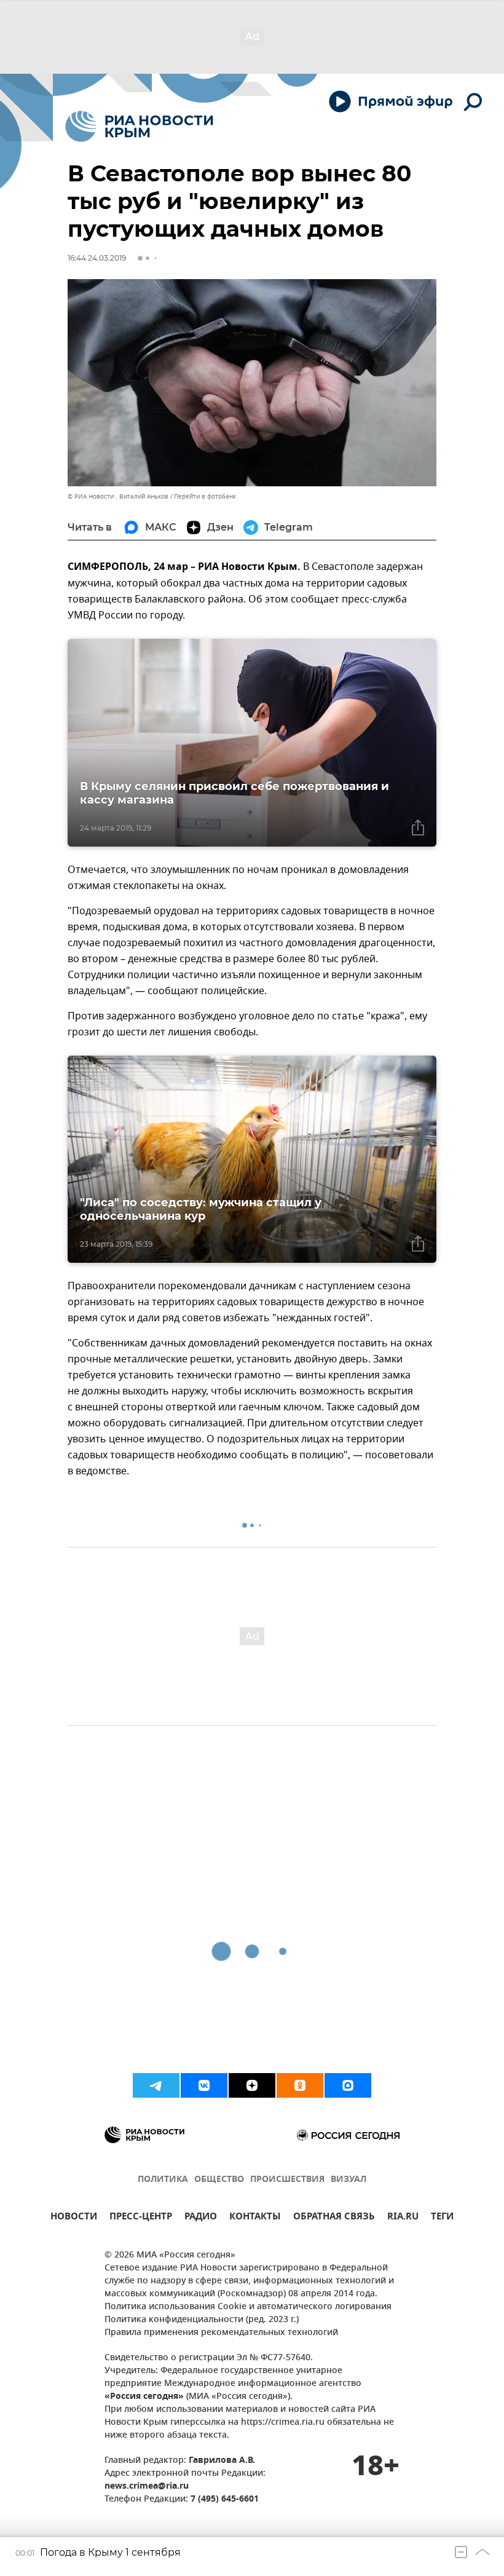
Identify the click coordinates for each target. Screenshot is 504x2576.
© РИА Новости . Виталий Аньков (118, 496)
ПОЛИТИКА (163, 2180)
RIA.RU (403, 2218)
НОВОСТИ (74, 2218)
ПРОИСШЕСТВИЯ (287, 2180)
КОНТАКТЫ (255, 2218)
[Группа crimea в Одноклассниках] (300, 2085)
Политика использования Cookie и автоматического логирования (248, 2307)
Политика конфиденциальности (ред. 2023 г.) (202, 2320)
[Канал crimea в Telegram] (156, 2085)
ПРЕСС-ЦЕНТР (141, 2218)
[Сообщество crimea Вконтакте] (204, 2085)
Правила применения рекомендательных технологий (221, 2333)
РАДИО (201, 2218)
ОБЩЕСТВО (219, 2180)
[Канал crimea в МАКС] (348, 2085)
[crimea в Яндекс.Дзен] (252, 2085)
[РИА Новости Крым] (139, 126)
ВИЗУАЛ (348, 2180)
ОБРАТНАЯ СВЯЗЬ (334, 2218)
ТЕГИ (442, 2218)
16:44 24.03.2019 (97, 258)
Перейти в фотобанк (205, 496)
